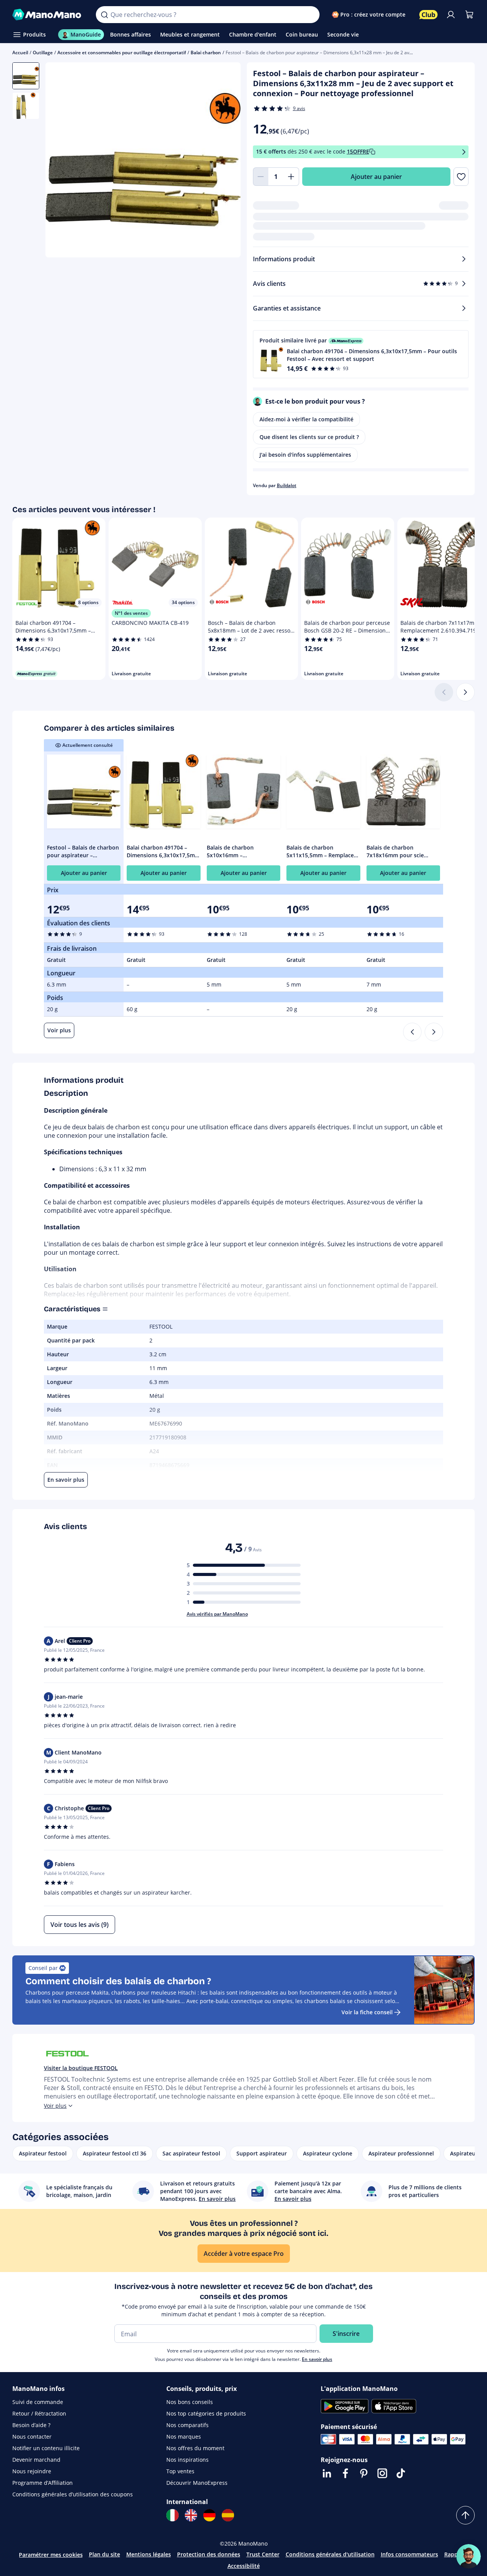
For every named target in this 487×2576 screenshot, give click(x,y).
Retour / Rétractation (39, 2413)
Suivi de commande (38, 2402)
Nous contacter (32, 2437)
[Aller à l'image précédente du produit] (61, 161)
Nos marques (184, 2437)
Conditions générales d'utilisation (330, 2554)
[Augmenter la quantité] (291, 177)
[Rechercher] (104, 15)
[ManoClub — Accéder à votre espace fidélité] (428, 15)
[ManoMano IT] (172, 2515)
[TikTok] (401, 2473)
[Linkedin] (327, 2473)
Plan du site (105, 2554)
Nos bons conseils (190, 2402)
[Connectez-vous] (451, 15)
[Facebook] (345, 2473)
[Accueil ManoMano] (48, 15)
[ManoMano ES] (228, 2515)
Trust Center (263, 2554)
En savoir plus (317, 2359)
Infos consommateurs (409, 2554)
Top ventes (180, 2471)
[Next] (434, 1032)
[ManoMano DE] (209, 2515)
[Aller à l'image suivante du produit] (225, 161)
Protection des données (209, 2554)
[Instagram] (382, 2473)
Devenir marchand (36, 2460)
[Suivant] (465, 692)
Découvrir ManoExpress (197, 2483)
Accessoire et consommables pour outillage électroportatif (122, 53)
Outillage (43, 53)
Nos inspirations (187, 2460)
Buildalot (287, 485)
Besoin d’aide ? (31, 2425)
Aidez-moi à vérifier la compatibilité (306, 419)
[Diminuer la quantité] (261, 177)
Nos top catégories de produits (206, 2413)
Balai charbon (206, 53)
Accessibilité (244, 2566)
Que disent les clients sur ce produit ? (309, 437)
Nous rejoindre (32, 2471)
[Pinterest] (364, 2473)
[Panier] (469, 15)
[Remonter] (465, 2515)
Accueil (20, 53)
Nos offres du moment (195, 2448)
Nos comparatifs (187, 2425)
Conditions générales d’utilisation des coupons (73, 2494)
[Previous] (412, 1032)
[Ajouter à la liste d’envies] (461, 177)
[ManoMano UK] (191, 2515)
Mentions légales (149, 2554)
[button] (361, 354)
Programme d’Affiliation (43, 2483)
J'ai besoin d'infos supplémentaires (305, 455)
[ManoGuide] (469, 2556)
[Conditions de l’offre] (464, 152)
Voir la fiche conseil (367, 2012)
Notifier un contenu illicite (46, 2448)
